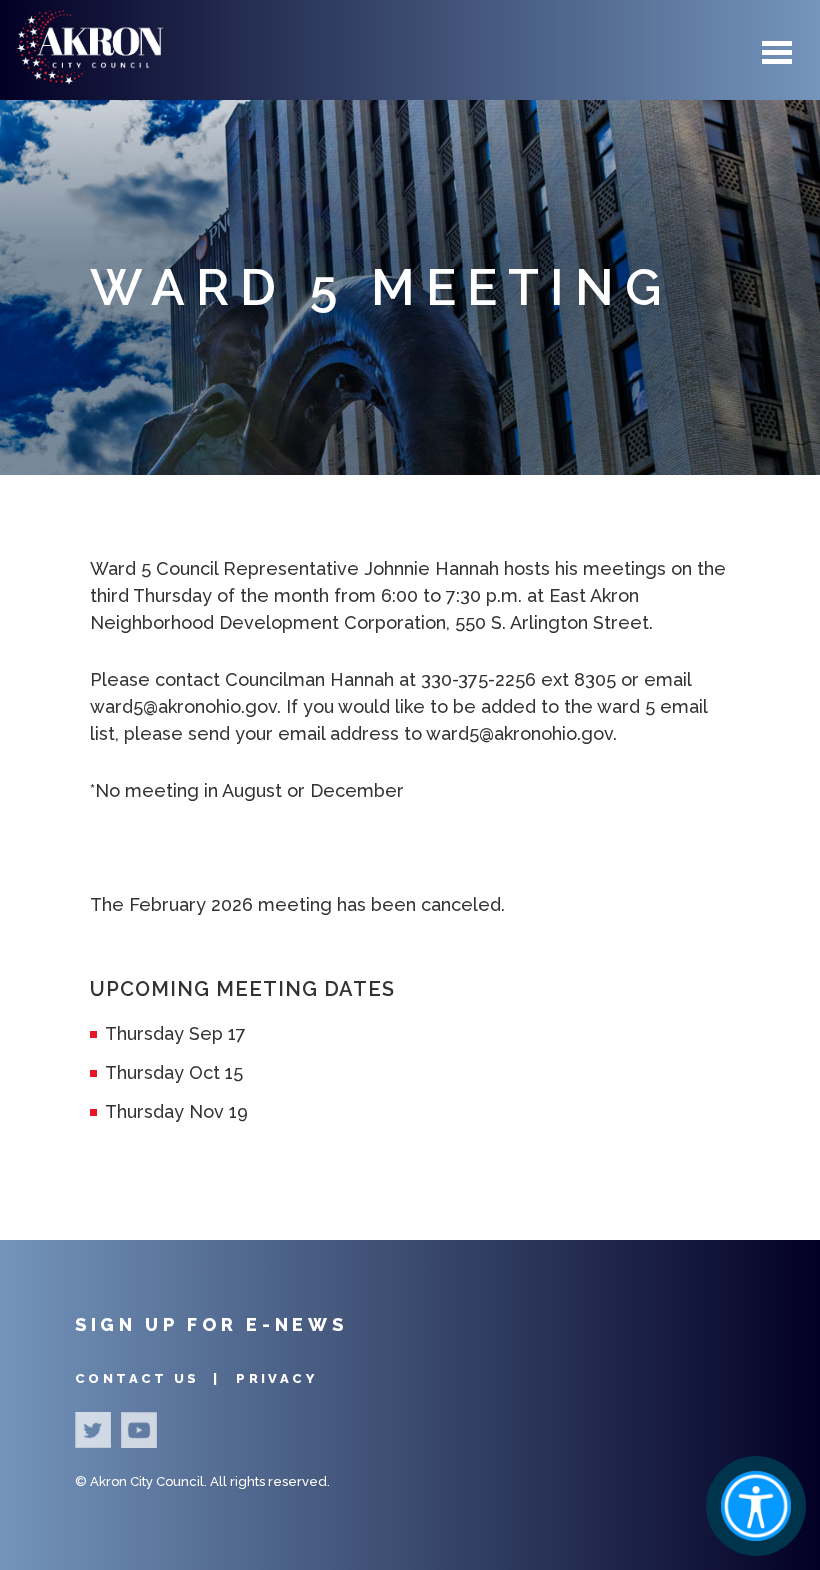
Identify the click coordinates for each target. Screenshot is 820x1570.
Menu (777, 53)
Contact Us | (150, 1378)
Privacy (276, 1378)
